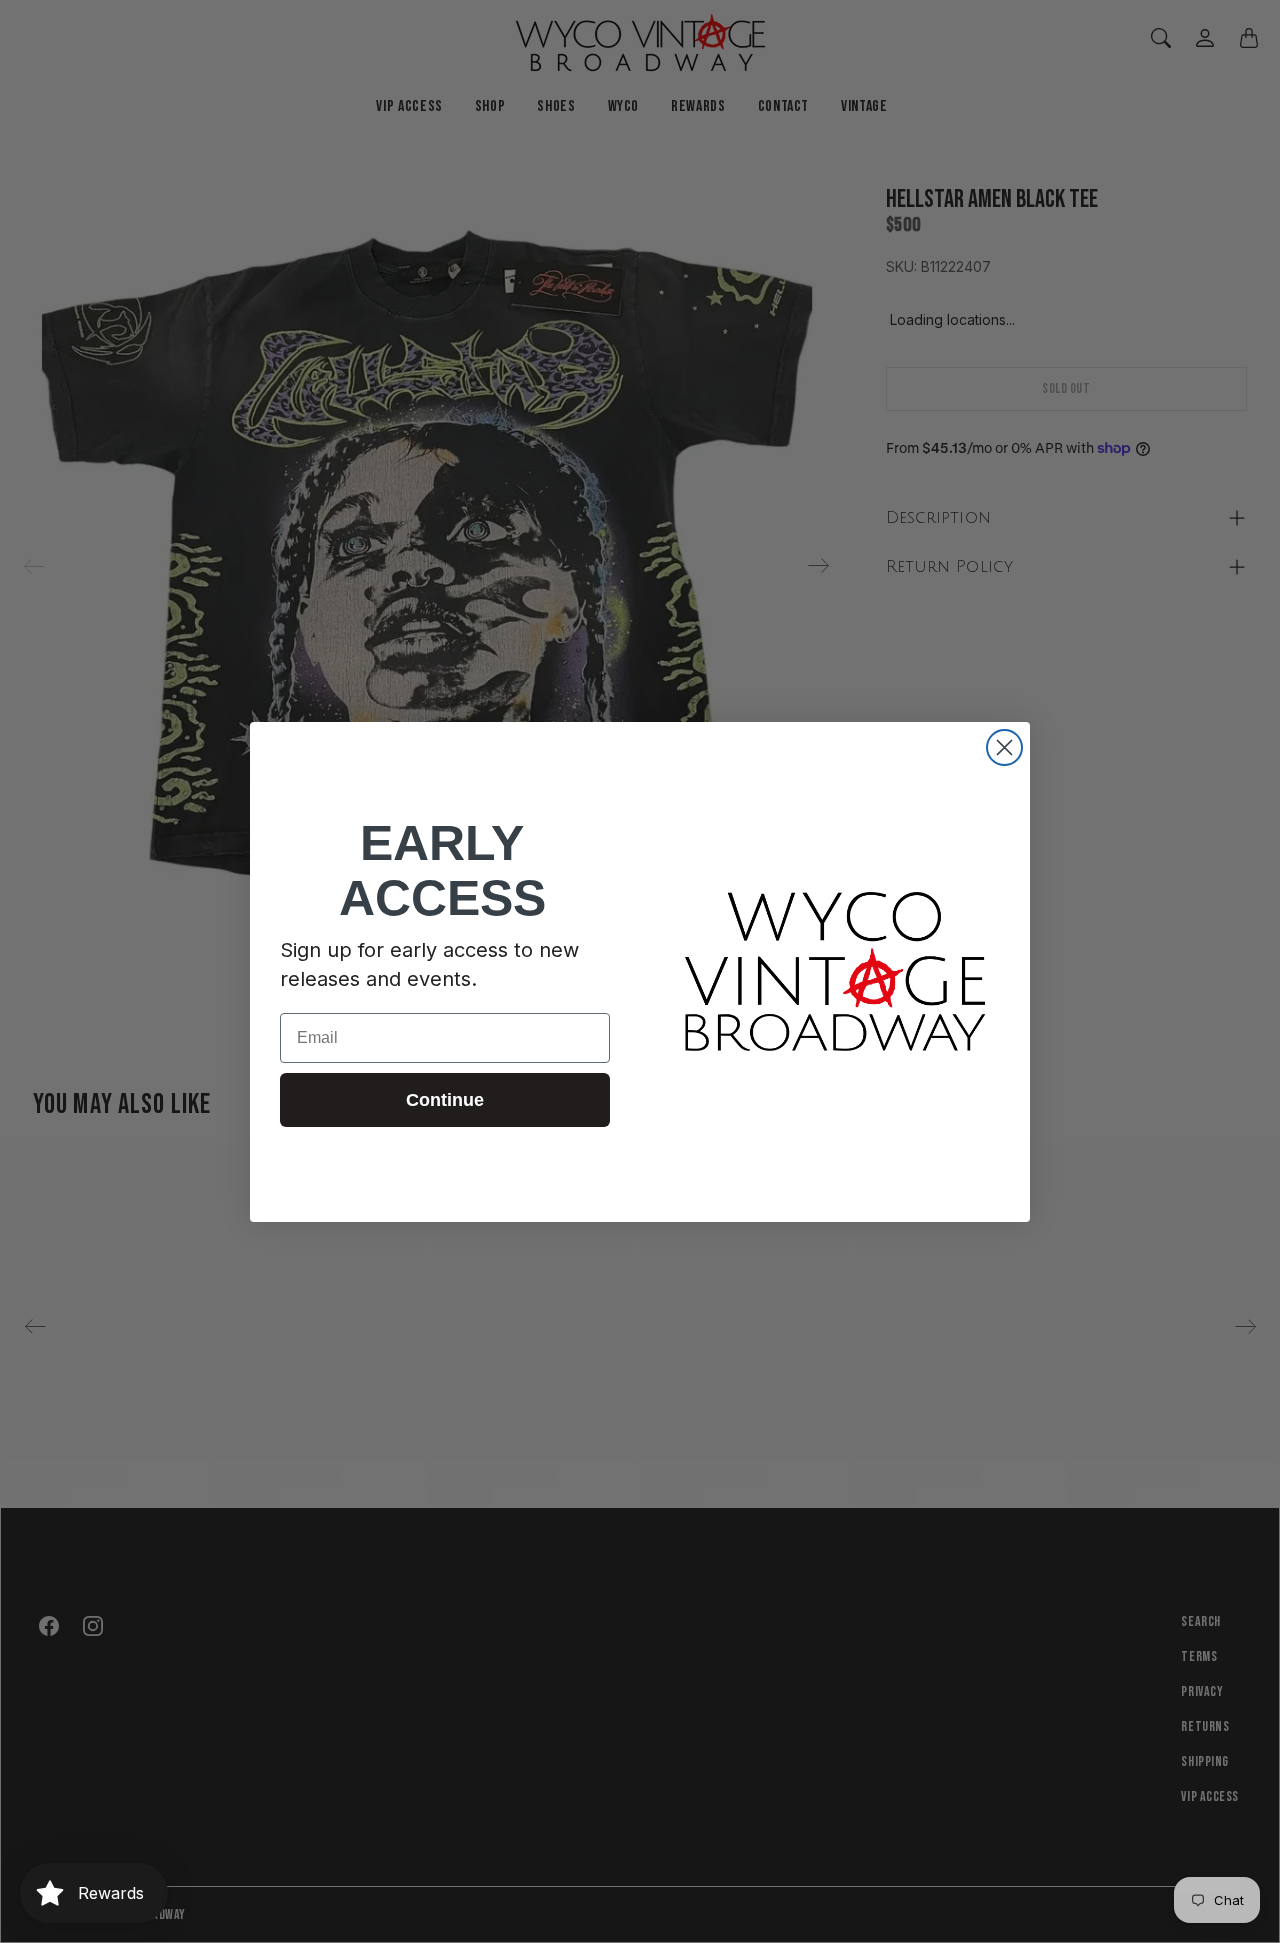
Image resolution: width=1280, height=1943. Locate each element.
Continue (445, 1100)
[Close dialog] (1004, 747)
